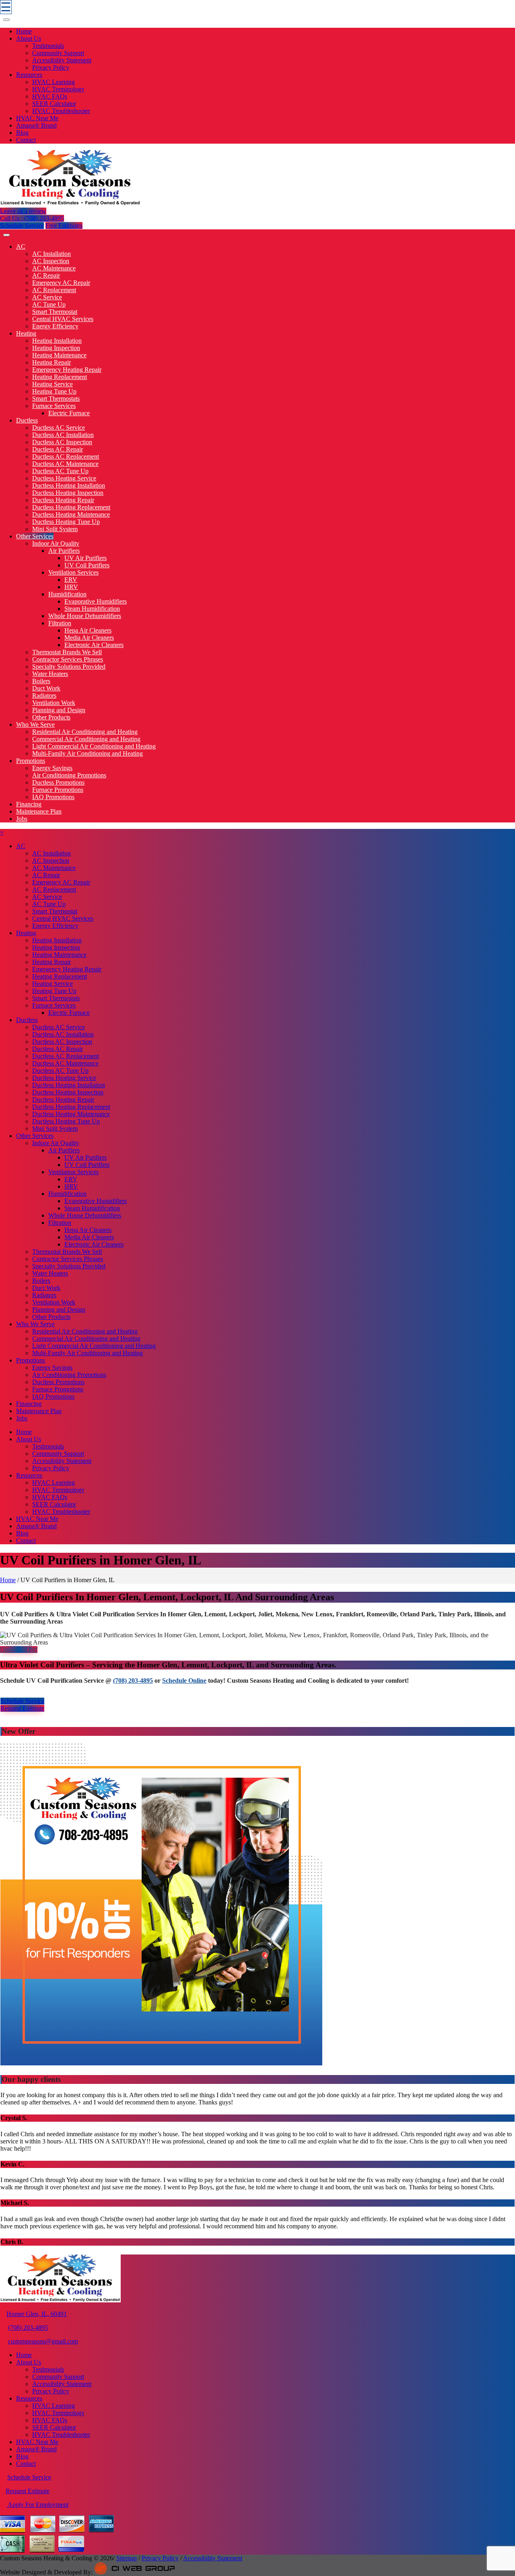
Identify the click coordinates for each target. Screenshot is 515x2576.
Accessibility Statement (62, 60)
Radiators (44, 696)
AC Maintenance (54, 268)
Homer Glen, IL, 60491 (37, 2314)
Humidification (67, 594)
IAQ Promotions (53, 797)
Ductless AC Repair (58, 449)
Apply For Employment (37, 2505)
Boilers (41, 681)
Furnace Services (54, 406)
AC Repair (46, 275)
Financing (29, 804)
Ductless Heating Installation (69, 485)
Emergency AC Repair (61, 283)
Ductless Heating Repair (63, 500)
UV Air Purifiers (85, 558)
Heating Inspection (56, 348)
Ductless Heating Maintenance (71, 514)
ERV (71, 580)
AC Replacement (54, 290)
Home (24, 31)
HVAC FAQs (50, 96)
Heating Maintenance (59, 355)
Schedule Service (22, 226)
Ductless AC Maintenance (65, 464)
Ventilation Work (54, 703)
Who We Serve (35, 724)
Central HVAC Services (63, 319)
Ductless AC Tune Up (60, 471)
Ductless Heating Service (64, 478)
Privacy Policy (51, 67)
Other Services (35, 536)
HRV (71, 587)
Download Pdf (19, 1650)
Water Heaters (50, 674)
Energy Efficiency (55, 326)
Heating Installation (57, 341)
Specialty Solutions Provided (69, 667)
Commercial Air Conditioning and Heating (86, 739)
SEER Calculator (54, 104)
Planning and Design (59, 710)
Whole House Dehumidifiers (85, 616)
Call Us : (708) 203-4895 (32, 218)
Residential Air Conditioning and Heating (85, 732)
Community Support (58, 53)
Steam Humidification (92, 609)
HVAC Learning (54, 82)
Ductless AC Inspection (62, 442)
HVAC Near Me (37, 118)
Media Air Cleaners (89, 638)
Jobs (22, 819)
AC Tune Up (49, 304)
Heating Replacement (60, 377)
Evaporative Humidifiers (96, 601)
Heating (26, 333)
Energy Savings (52, 768)
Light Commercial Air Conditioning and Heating (94, 746)
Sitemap (127, 2558)
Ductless (27, 420)
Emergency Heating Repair (67, 370)
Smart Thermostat (55, 312)
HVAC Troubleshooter (61, 111)
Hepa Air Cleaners (88, 630)
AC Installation (51, 254)
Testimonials (48, 46)
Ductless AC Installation (63, 435)
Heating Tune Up (54, 391)
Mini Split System (55, 529)
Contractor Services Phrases (68, 659)
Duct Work (46, 688)
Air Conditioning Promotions (69, 775)
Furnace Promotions (58, 790)
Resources (29, 75)
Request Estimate (22, 1708)
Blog (22, 133)
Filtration (60, 623)
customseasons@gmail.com (43, 2341)
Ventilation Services (73, 572)
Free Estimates (64, 226)
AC (21, 246)
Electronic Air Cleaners (94, 645)
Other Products (51, 717)
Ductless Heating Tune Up (66, 522)
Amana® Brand (36, 125)
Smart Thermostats (56, 399)
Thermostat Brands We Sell (67, 652)
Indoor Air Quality (56, 543)
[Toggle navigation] (6, 20)
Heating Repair (51, 362)
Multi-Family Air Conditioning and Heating (88, 753)
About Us (29, 38)
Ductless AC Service (59, 428)
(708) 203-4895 (133, 1681)
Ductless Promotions (58, 782)
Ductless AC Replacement (66, 456)
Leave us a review (23, 211)
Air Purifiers (64, 551)
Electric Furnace (69, 413)
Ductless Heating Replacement (71, 507)
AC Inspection (51, 261)
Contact (26, 140)
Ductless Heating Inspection (68, 493)
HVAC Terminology (58, 89)
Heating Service (53, 384)
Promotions (31, 761)
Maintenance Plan (39, 811)
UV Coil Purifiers (87, 565)
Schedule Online (184, 1681)
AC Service (47, 297)
